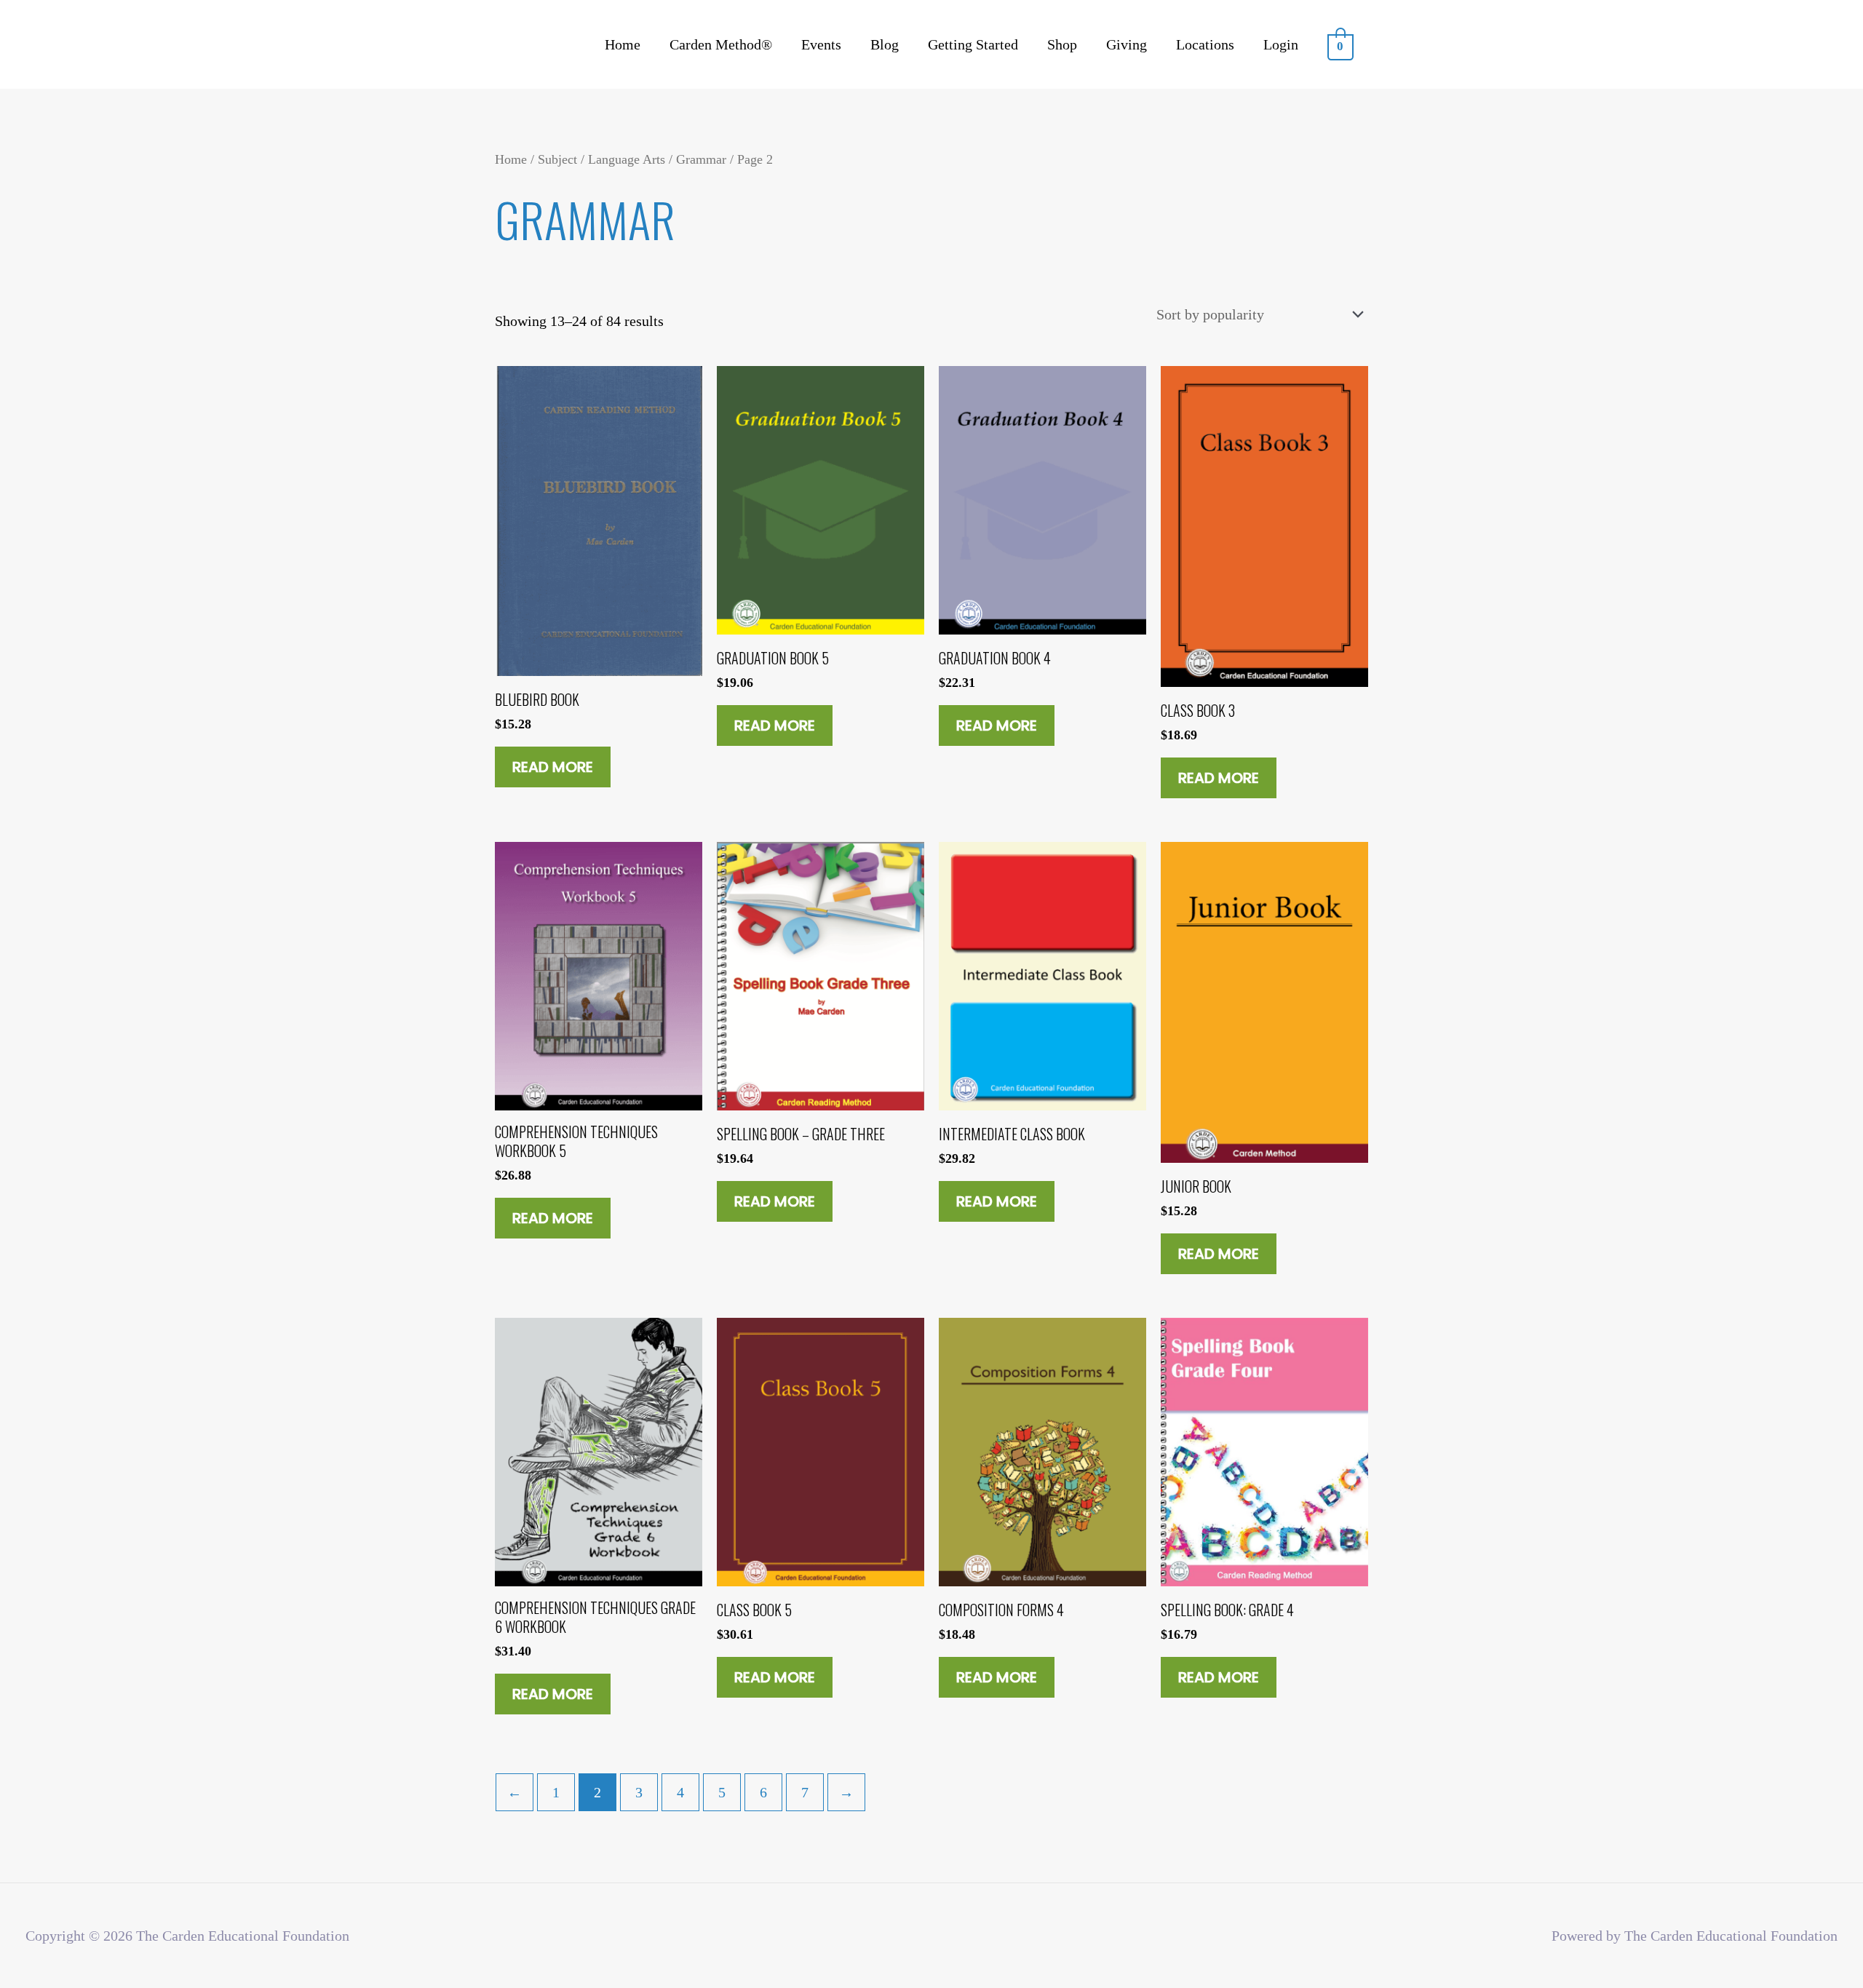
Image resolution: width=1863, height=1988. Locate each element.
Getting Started (973, 44)
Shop (1062, 44)
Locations (1205, 44)
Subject (557, 159)
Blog (885, 44)
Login (1281, 44)
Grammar (701, 159)
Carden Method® (721, 44)
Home (623, 44)
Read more (553, 767)
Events (821, 44)
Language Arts (627, 159)
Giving (1127, 44)
